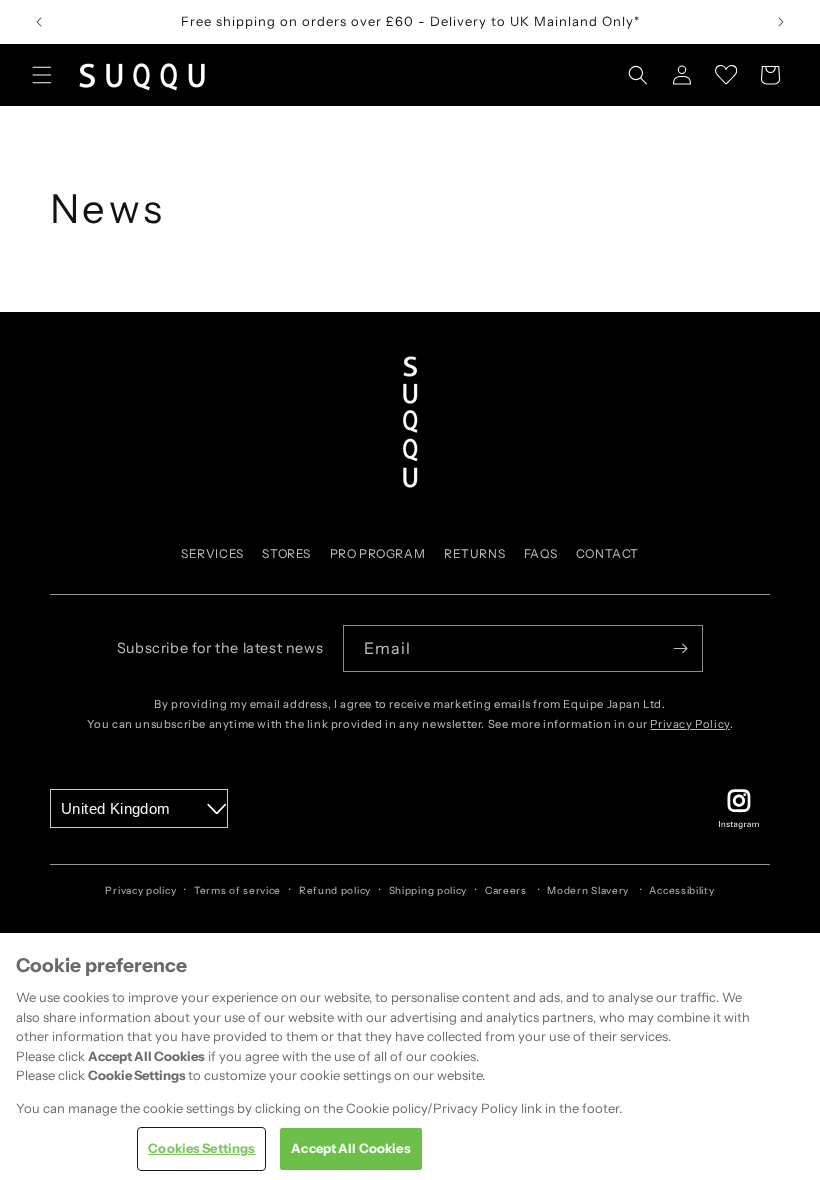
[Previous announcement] (39, 22)
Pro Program (378, 553)
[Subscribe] (680, 648)
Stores (286, 553)
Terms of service (237, 890)
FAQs (540, 553)
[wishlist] (726, 75)
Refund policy (335, 890)
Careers (506, 890)
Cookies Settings (201, 1148)
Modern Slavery (588, 890)
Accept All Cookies (350, 1148)
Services (212, 553)
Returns (474, 553)
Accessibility (681, 890)
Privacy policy (140, 890)
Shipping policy (428, 890)
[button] (42, 75)
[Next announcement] (781, 22)
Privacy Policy (689, 724)
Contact (607, 553)
